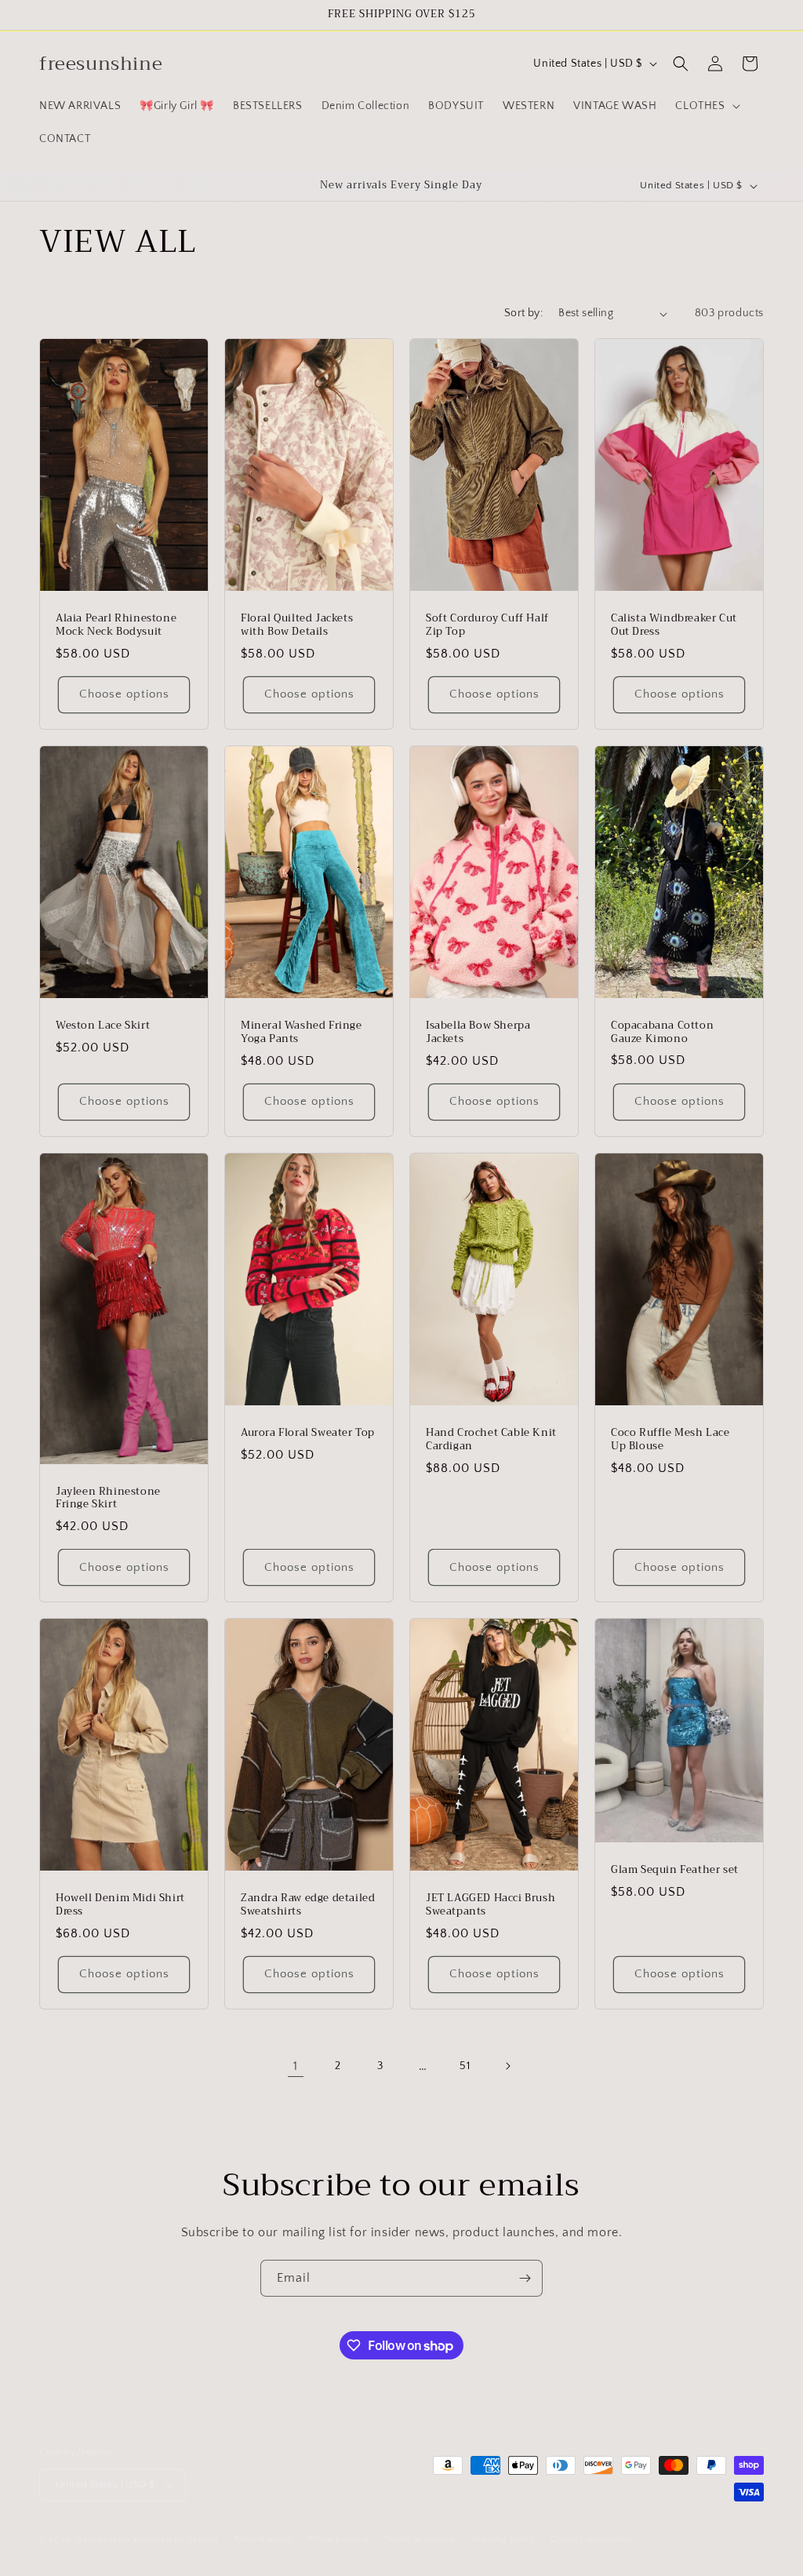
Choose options (124, 695)
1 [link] (296, 2066)
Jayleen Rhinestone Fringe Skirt (108, 1499)
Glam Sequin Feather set (675, 1871)
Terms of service (420, 2539)
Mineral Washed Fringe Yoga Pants (302, 1033)
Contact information (591, 2539)
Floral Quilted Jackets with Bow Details (297, 625)
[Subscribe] (525, 2278)
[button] (706, 106)
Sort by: (523, 313)
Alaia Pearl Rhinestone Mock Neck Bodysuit (116, 625)
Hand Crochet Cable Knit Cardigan (491, 1440)
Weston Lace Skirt (103, 1026)
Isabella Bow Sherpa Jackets (478, 1033)
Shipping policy (503, 2539)
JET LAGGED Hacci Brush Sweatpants (491, 1906)
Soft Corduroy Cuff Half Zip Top (487, 625)
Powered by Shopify (177, 2540)
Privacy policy (339, 2539)
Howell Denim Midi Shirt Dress (120, 1905)
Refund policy (264, 2539)
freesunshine (104, 2540)
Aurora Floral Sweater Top (308, 1433)
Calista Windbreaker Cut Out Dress (674, 625)
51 (465, 2066)
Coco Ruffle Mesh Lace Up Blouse (670, 1440)
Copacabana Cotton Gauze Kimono (662, 1033)
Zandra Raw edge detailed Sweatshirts (308, 1905)
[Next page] (507, 2066)
